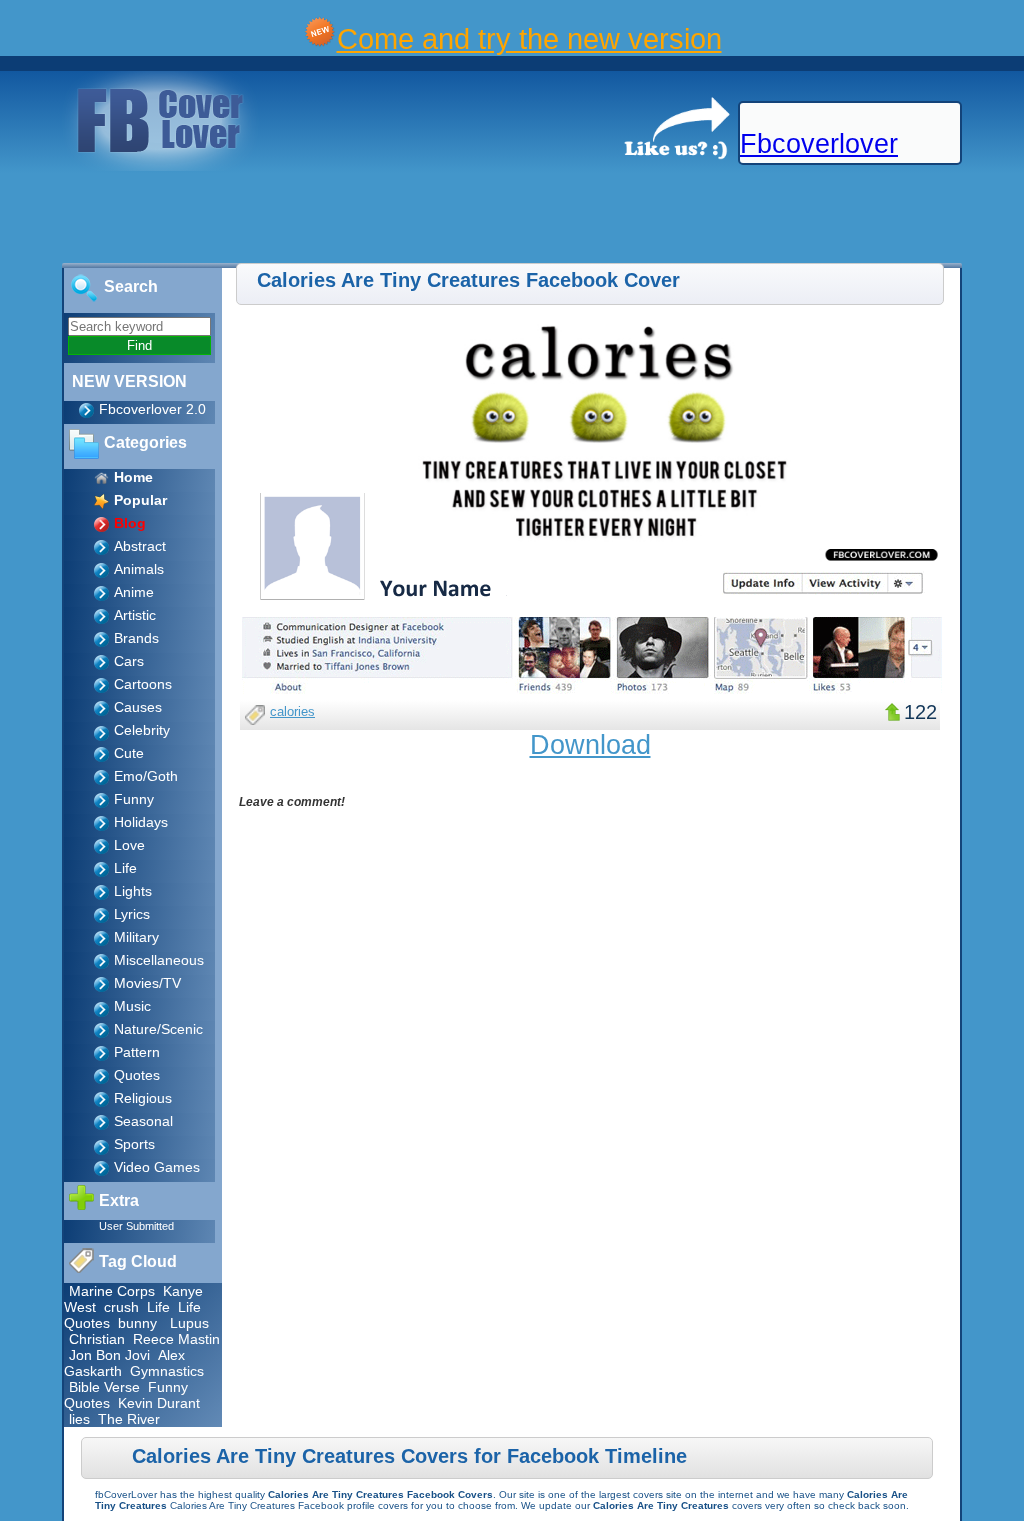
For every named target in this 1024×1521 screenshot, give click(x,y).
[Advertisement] (364, 218)
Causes (138, 707)
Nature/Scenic (158, 1029)
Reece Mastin (176, 1339)
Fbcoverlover (819, 144)
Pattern (137, 1052)
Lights (133, 891)
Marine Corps (112, 1291)
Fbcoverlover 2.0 (152, 409)
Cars (129, 661)
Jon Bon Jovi (109, 1355)
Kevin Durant (159, 1403)
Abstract (140, 546)
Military (136, 937)
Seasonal (143, 1121)
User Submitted (136, 1226)
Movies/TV (147, 983)
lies (79, 1419)
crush (121, 1307)
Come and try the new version (529, 38)
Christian (97, 1339)
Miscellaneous (159, 960)
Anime (134, 592)
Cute (129, 753)
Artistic (135, 615)
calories (292, 711)
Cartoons (143, 684)
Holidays (141, 822)
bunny (137, 1323)
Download (590, 745)
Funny (134, 799)
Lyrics (132, 914)
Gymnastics (167, 1371)
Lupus (189, 1323)
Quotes (137, 1075)
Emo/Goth (146, 776)
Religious (143, 1098)
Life (125, 868)
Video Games (157, 1167)
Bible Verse (104, 1387)
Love (129, 845)
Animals (139, 569)
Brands (136, 638)
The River (129, 1419)
